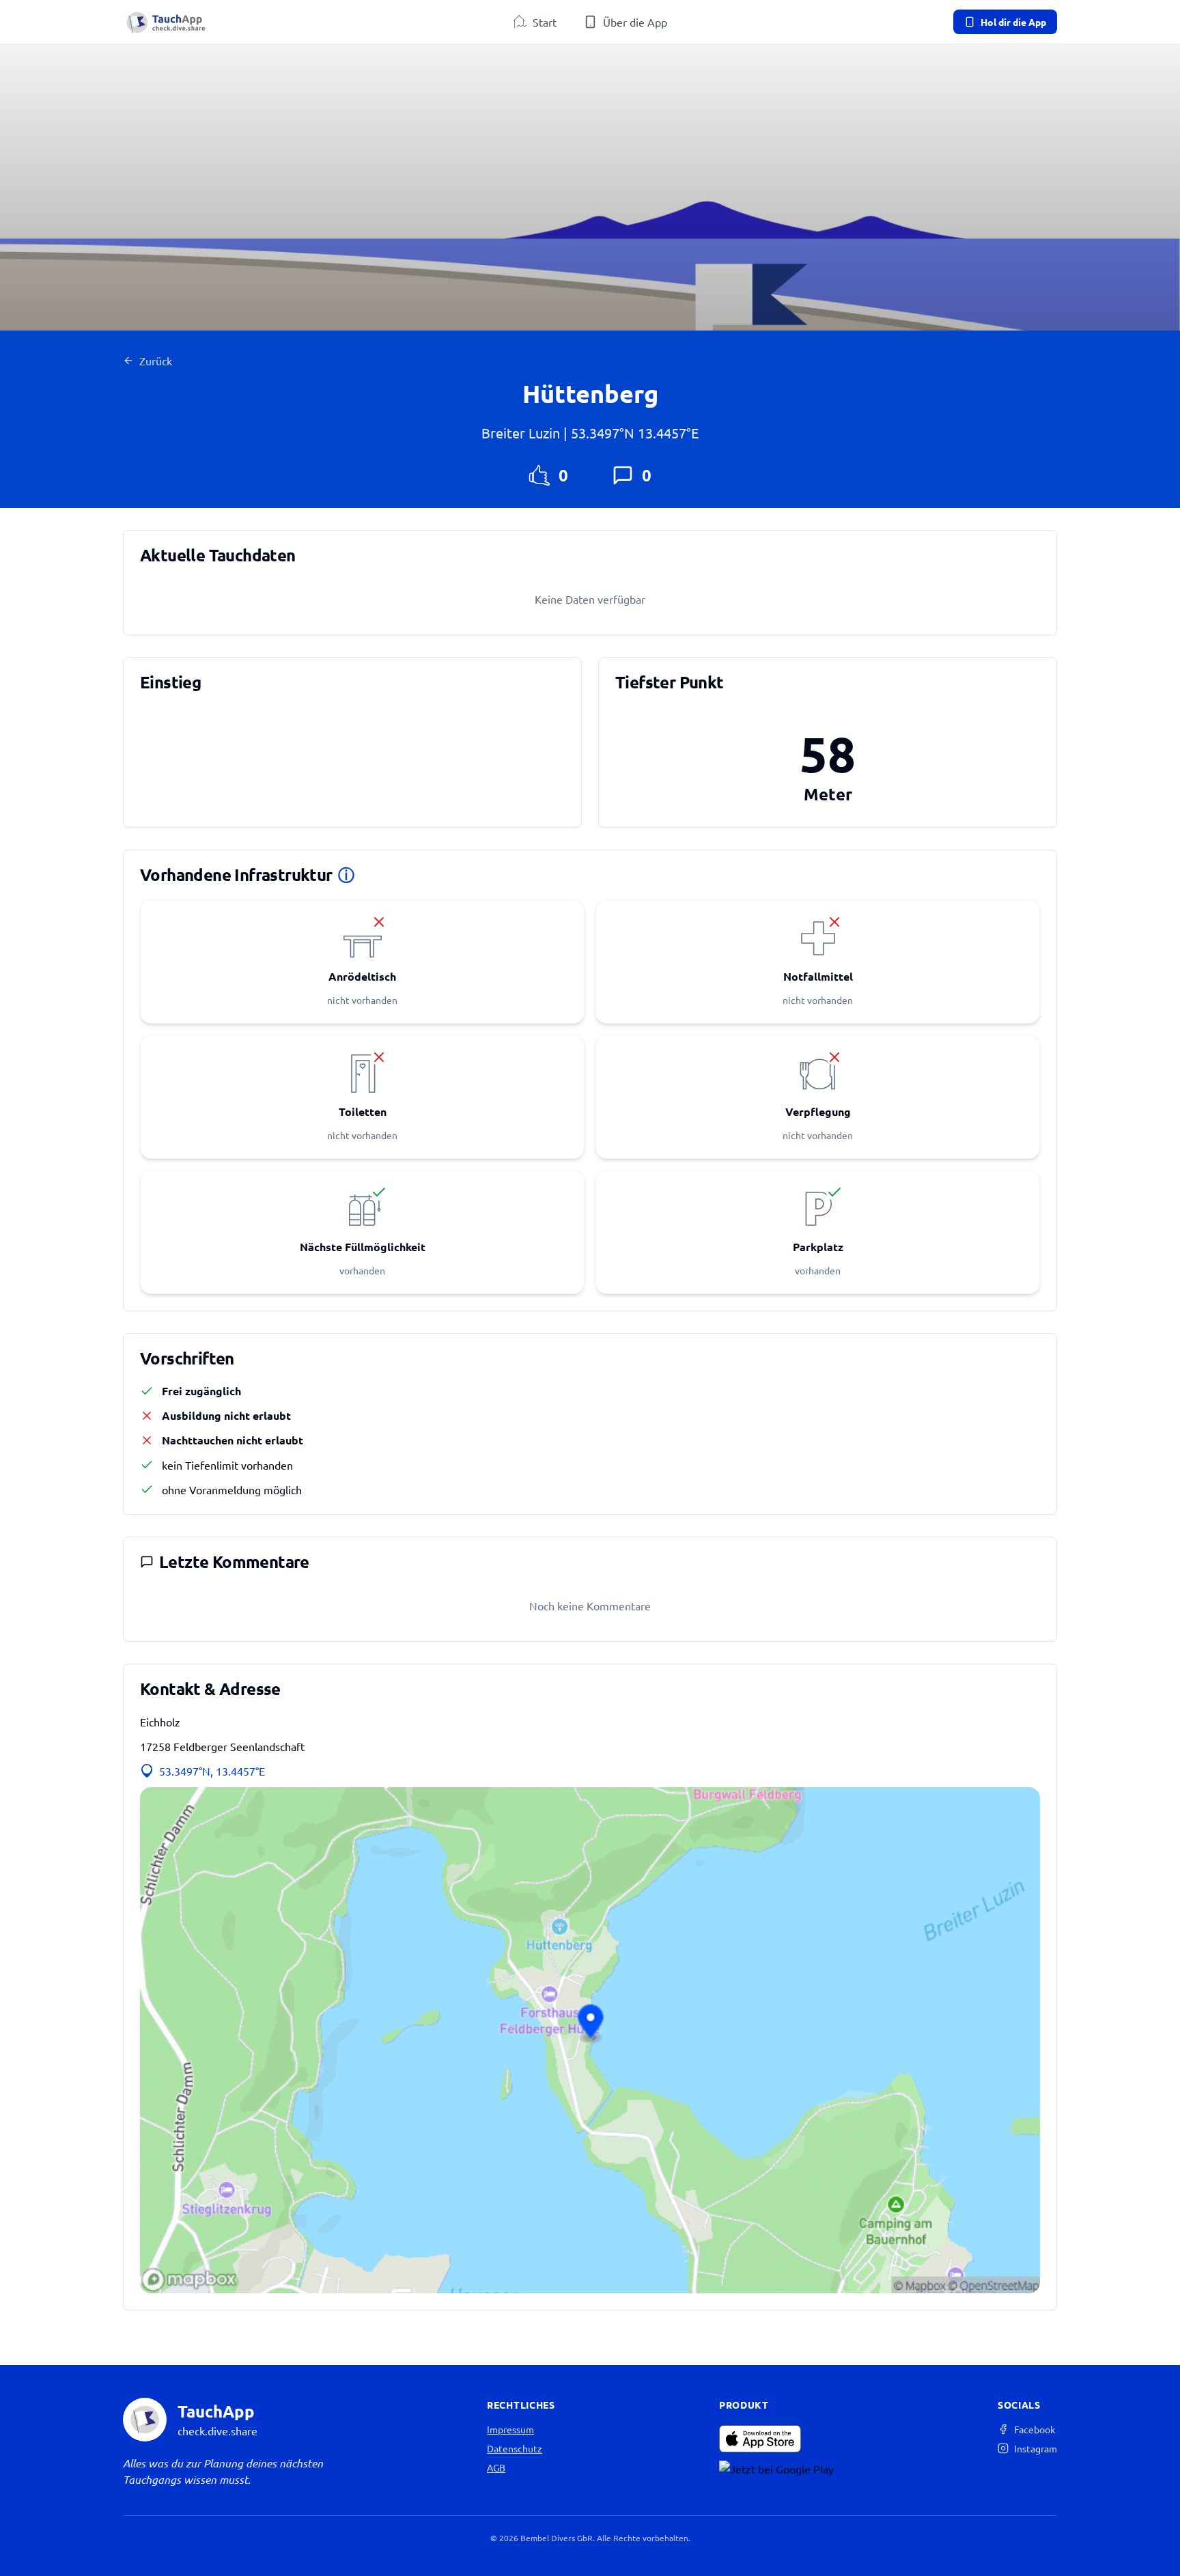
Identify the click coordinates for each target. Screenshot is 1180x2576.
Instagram (1036, 2448)
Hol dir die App (1013, 22)
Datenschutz (515, 2448)
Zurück (156, 361)
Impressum (510, 2429)
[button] (590, 2040)
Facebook (1035, 2429)
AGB (496, 2467)
